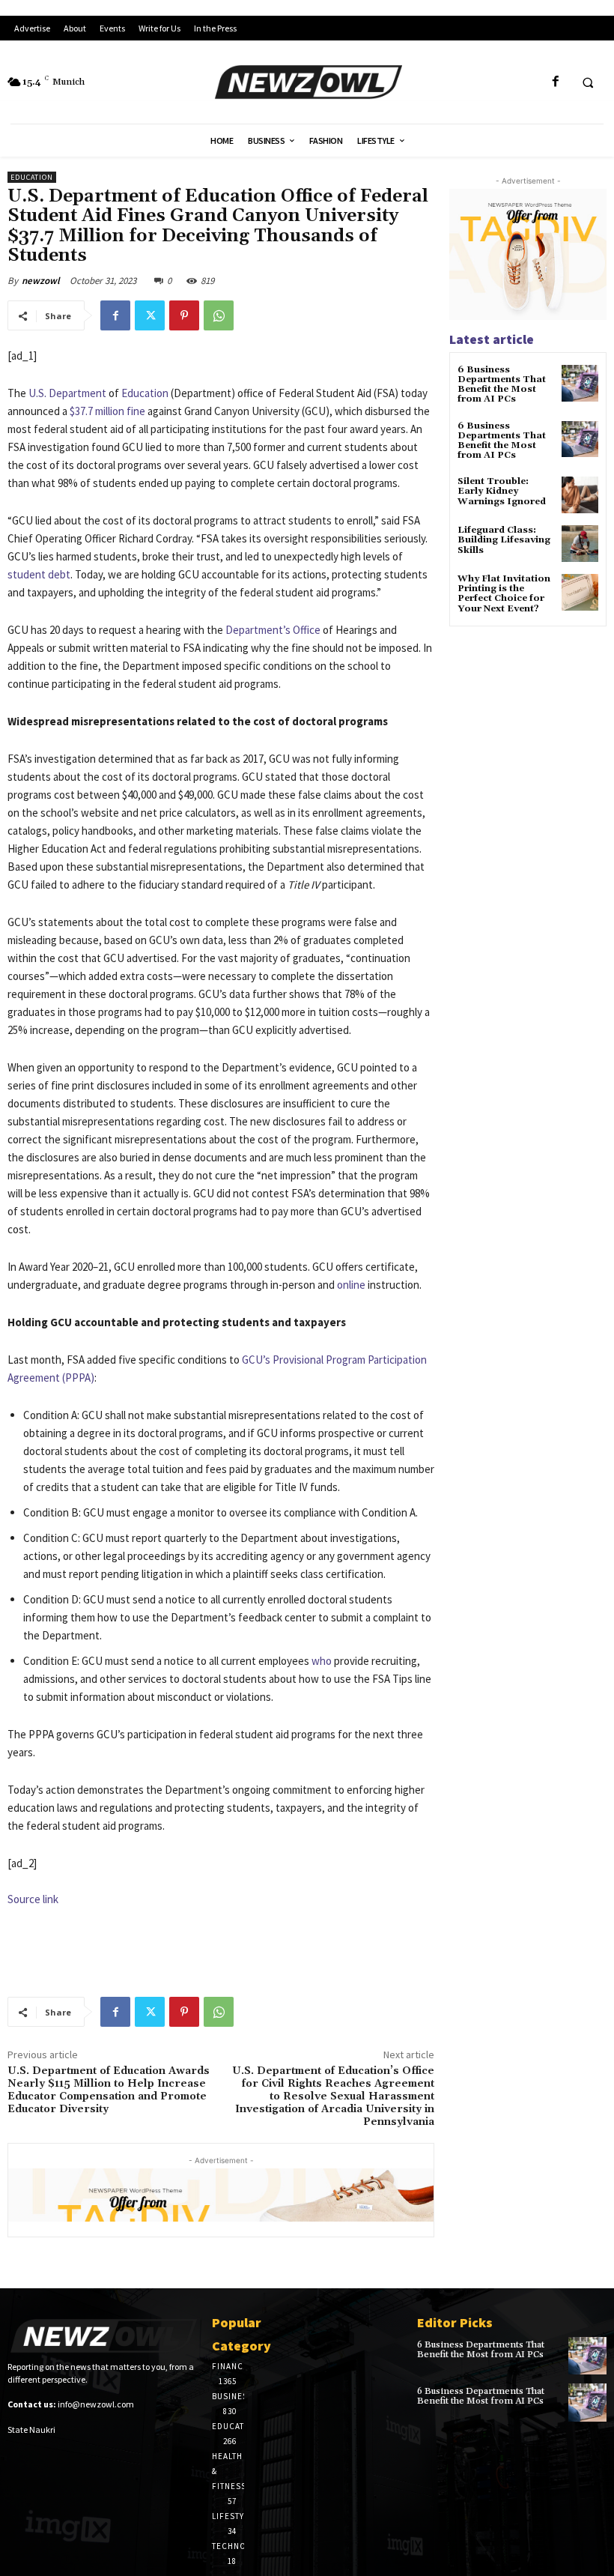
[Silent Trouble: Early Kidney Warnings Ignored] (580, 495)
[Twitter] (150, 315)
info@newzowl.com (96, 2404)
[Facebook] (555, 82)
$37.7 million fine (107, 411)
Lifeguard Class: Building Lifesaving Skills (504, 540)
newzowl (41, 281)
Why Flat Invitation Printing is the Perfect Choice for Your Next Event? (504, 594)
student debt (39, 574)
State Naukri (31, 2430)
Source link (33, 1899)
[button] (588, 82)
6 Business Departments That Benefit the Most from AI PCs (502, 385)
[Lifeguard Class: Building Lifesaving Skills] (580, 544)
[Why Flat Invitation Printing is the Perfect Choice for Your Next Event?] (580, 592)
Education (32, 177)
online (351, 1285)
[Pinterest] (184, 315)
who (322, 1661)
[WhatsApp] (219, 315)
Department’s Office (273, 630)
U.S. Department (67, 393)
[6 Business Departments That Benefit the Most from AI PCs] (580, 383)
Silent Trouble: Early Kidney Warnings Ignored (502, 491)
